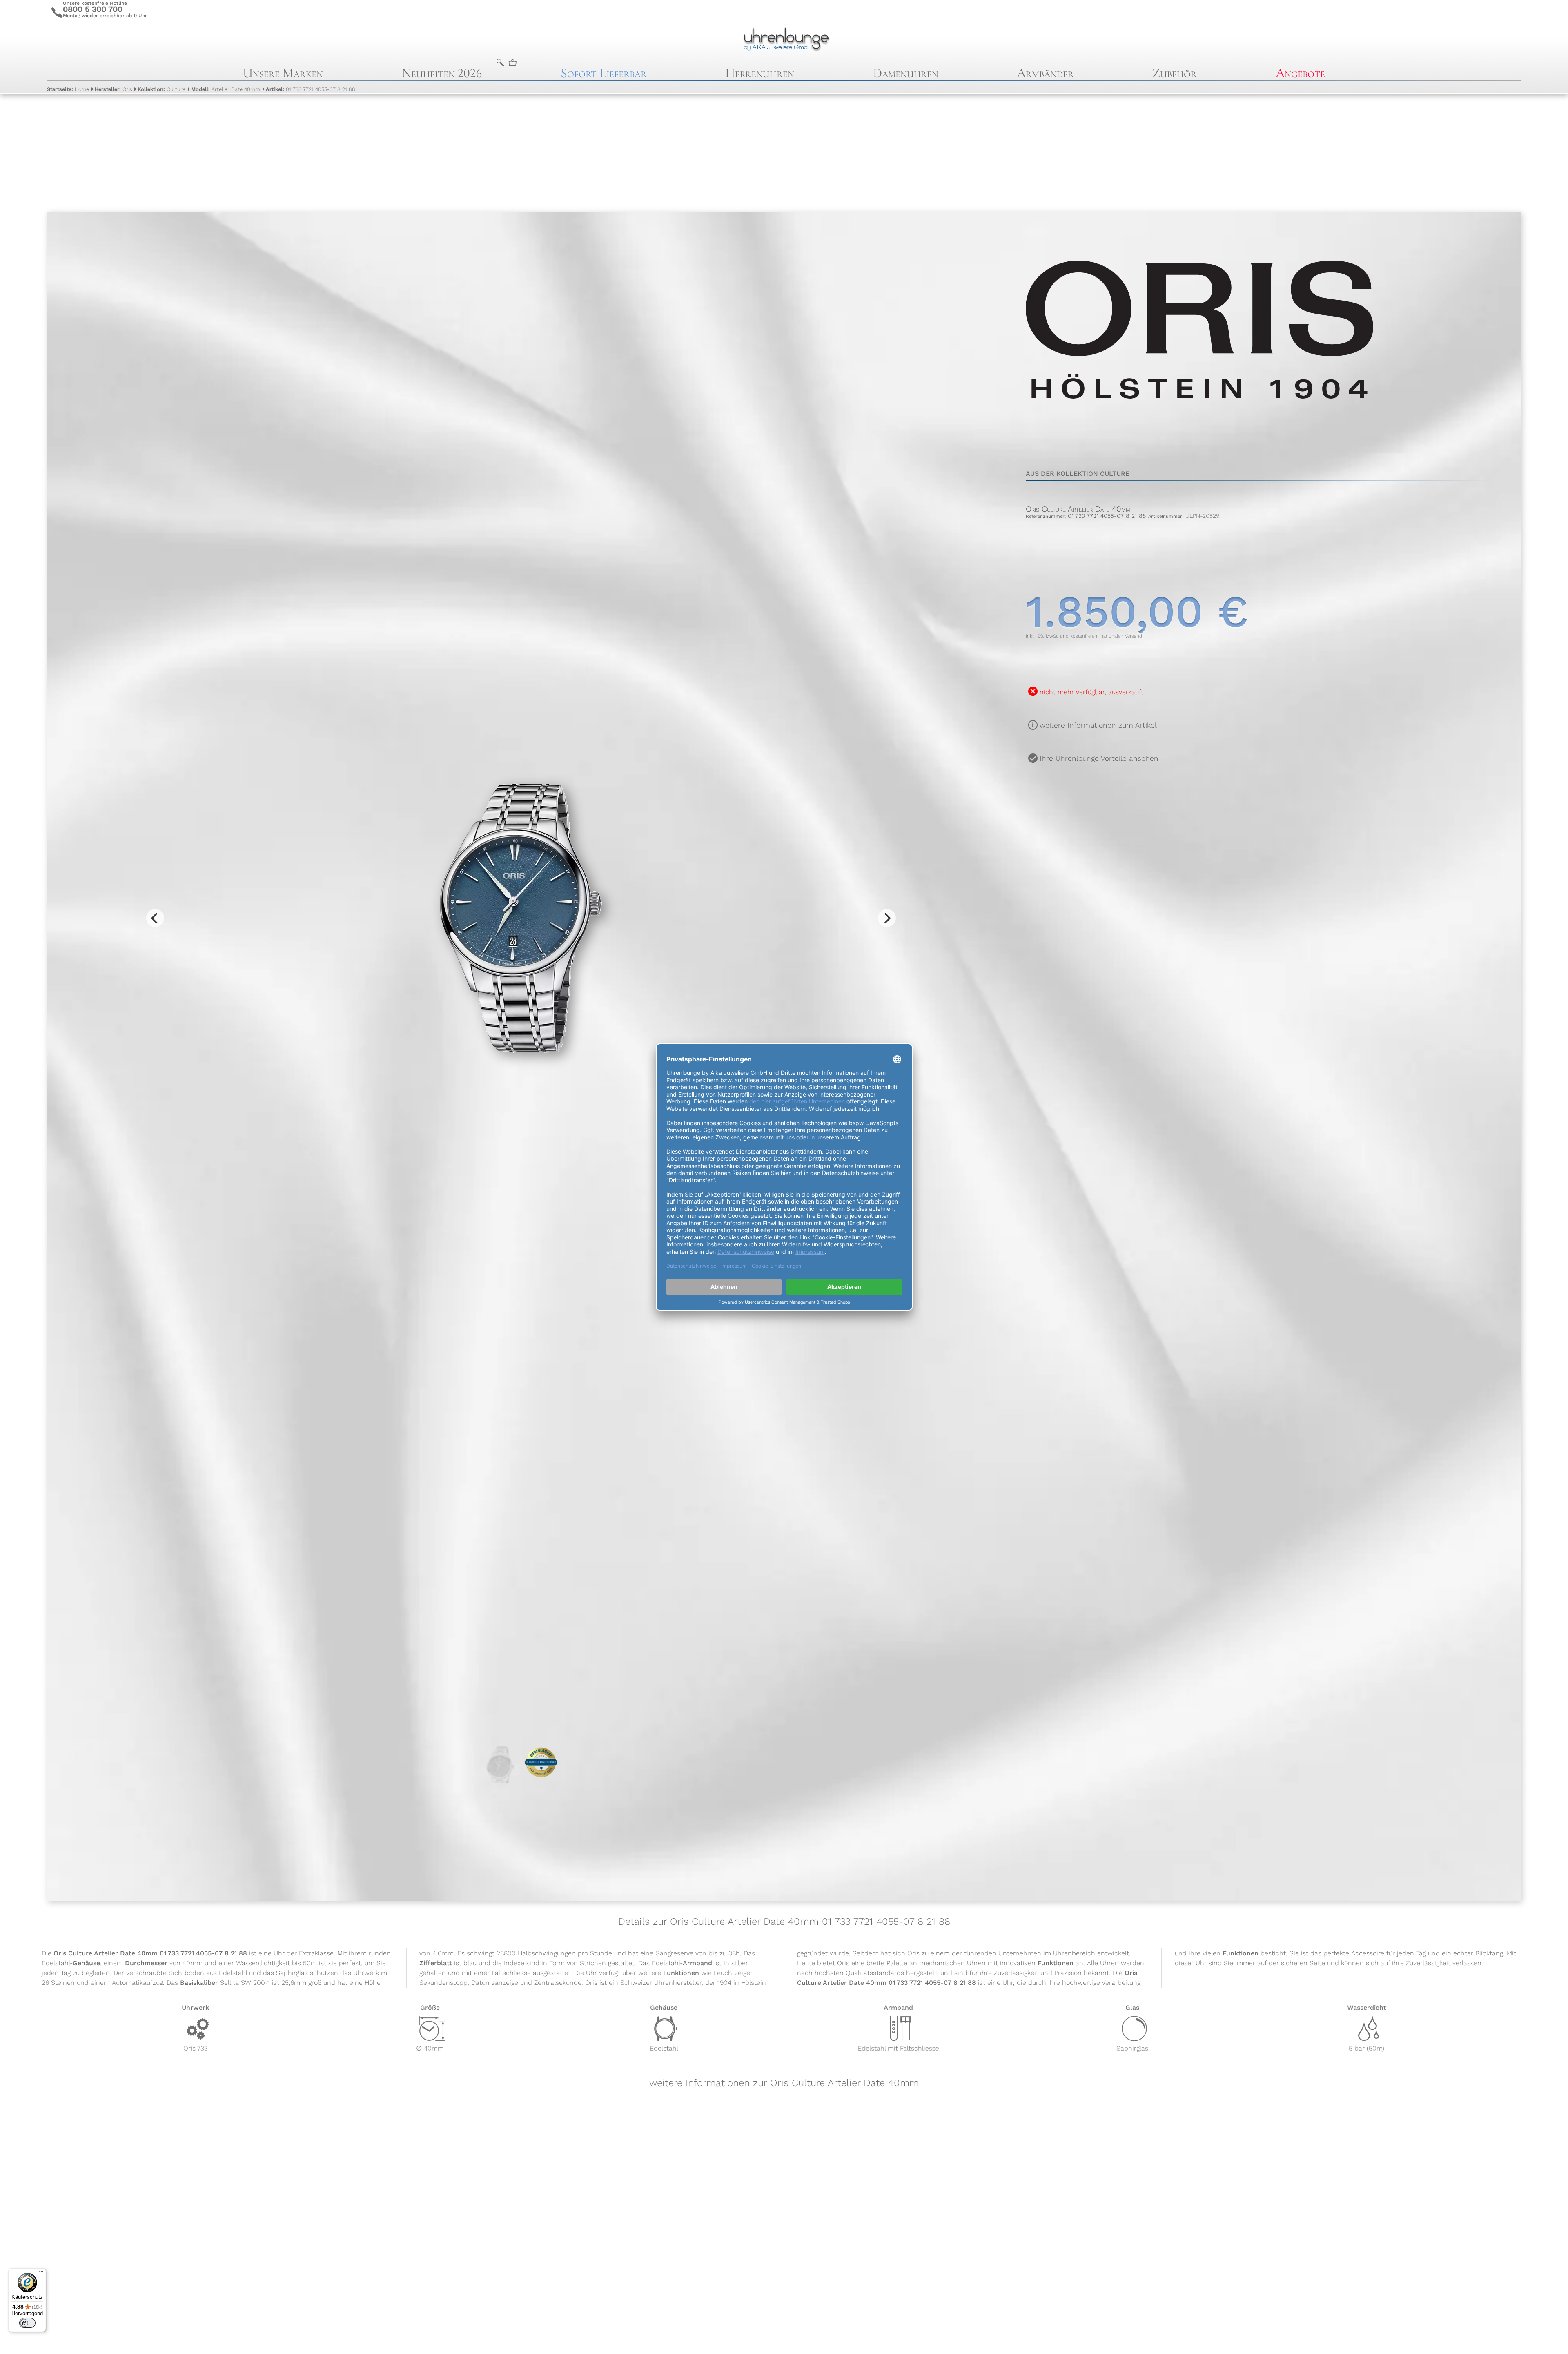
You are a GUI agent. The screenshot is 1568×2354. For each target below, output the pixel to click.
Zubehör (1175, 73)
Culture (161, 89)
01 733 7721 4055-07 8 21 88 (311, 89)
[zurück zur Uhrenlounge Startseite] (784, 38)
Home (68, 89)
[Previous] (155, 918)
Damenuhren (906, 73)
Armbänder (1045, 73)
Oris (113, 89)
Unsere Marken (283, 73)
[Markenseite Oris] (1199, 445)
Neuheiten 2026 (442, 73)
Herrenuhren (760, 73)
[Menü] (41, 2273)
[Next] (887, 918)
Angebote (1300, 73)
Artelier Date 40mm (226, 89)
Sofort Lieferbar (604, 73)
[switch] (27, 2323)
